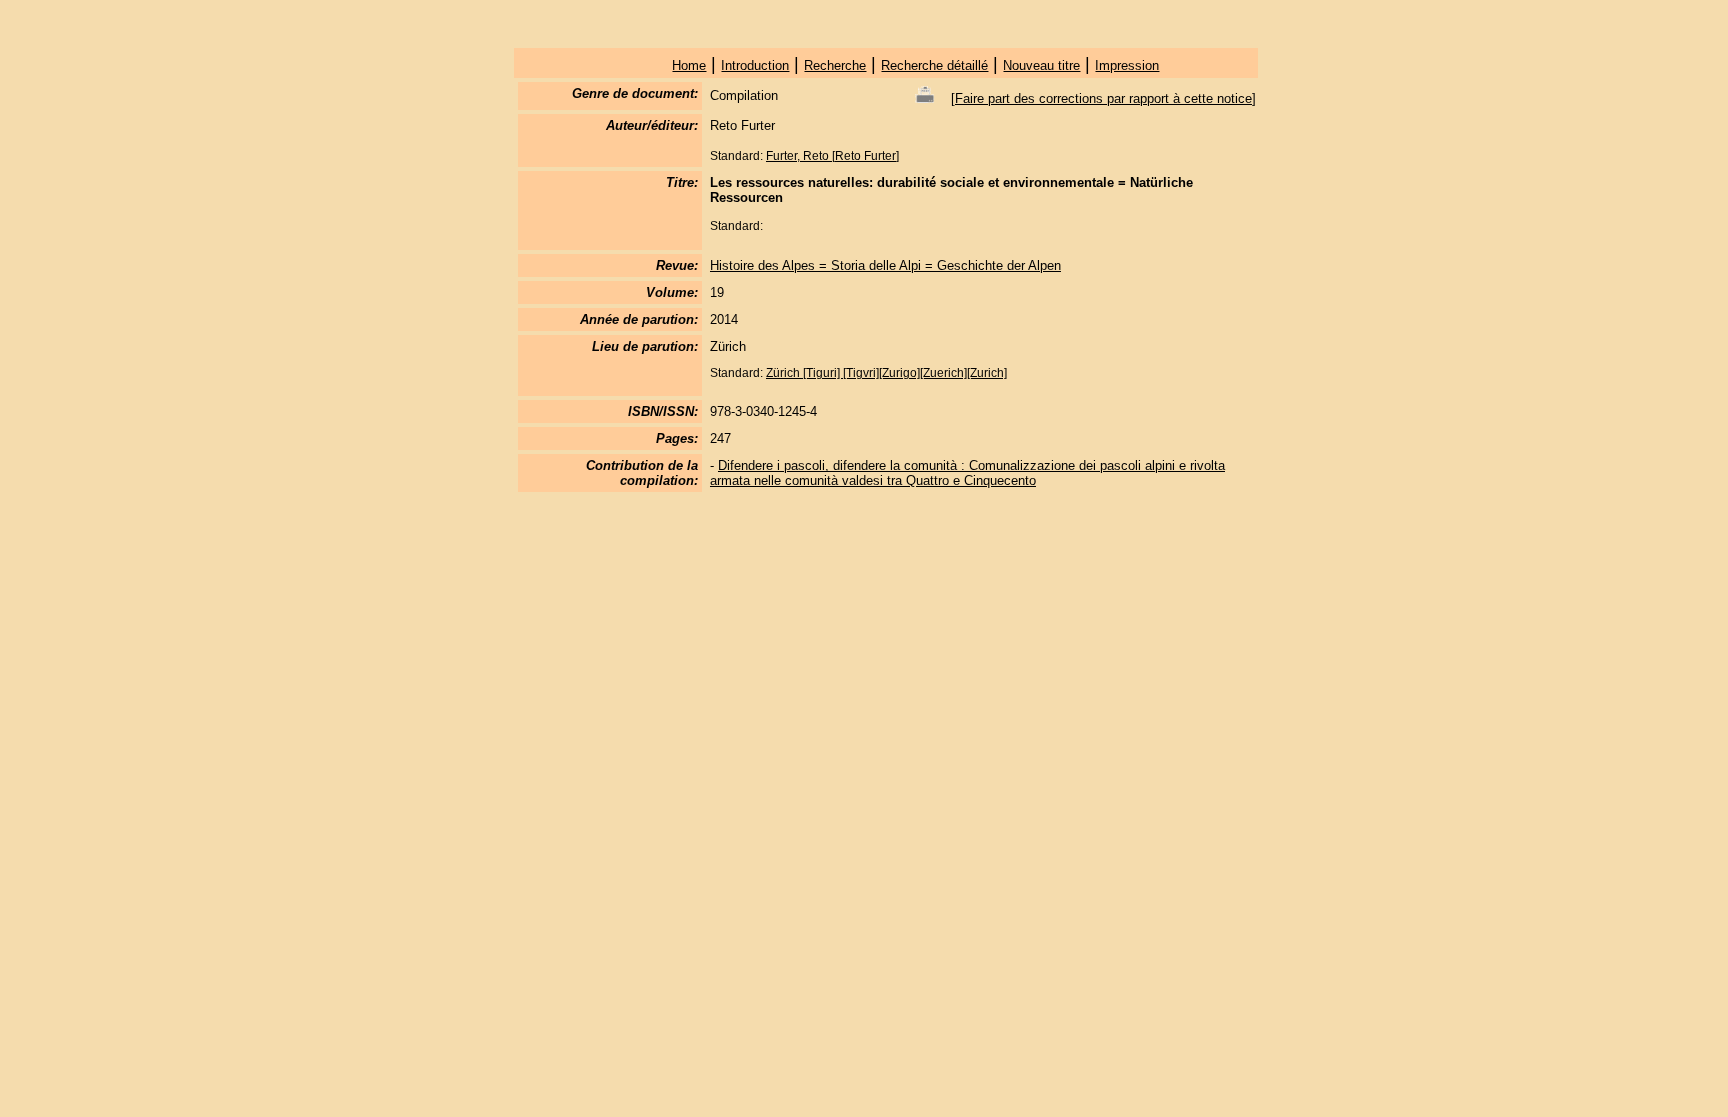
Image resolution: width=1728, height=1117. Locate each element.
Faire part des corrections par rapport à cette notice (1103, 98)
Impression (1127, 65)
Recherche (835, 65)
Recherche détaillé (934, 65)
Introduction (755, 65)
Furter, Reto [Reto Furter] (832, 156)
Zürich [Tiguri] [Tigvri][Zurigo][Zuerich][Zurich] (886, 373)
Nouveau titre (1041, 65)
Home (689, 65)
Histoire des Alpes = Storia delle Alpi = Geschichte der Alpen (885, 265)
